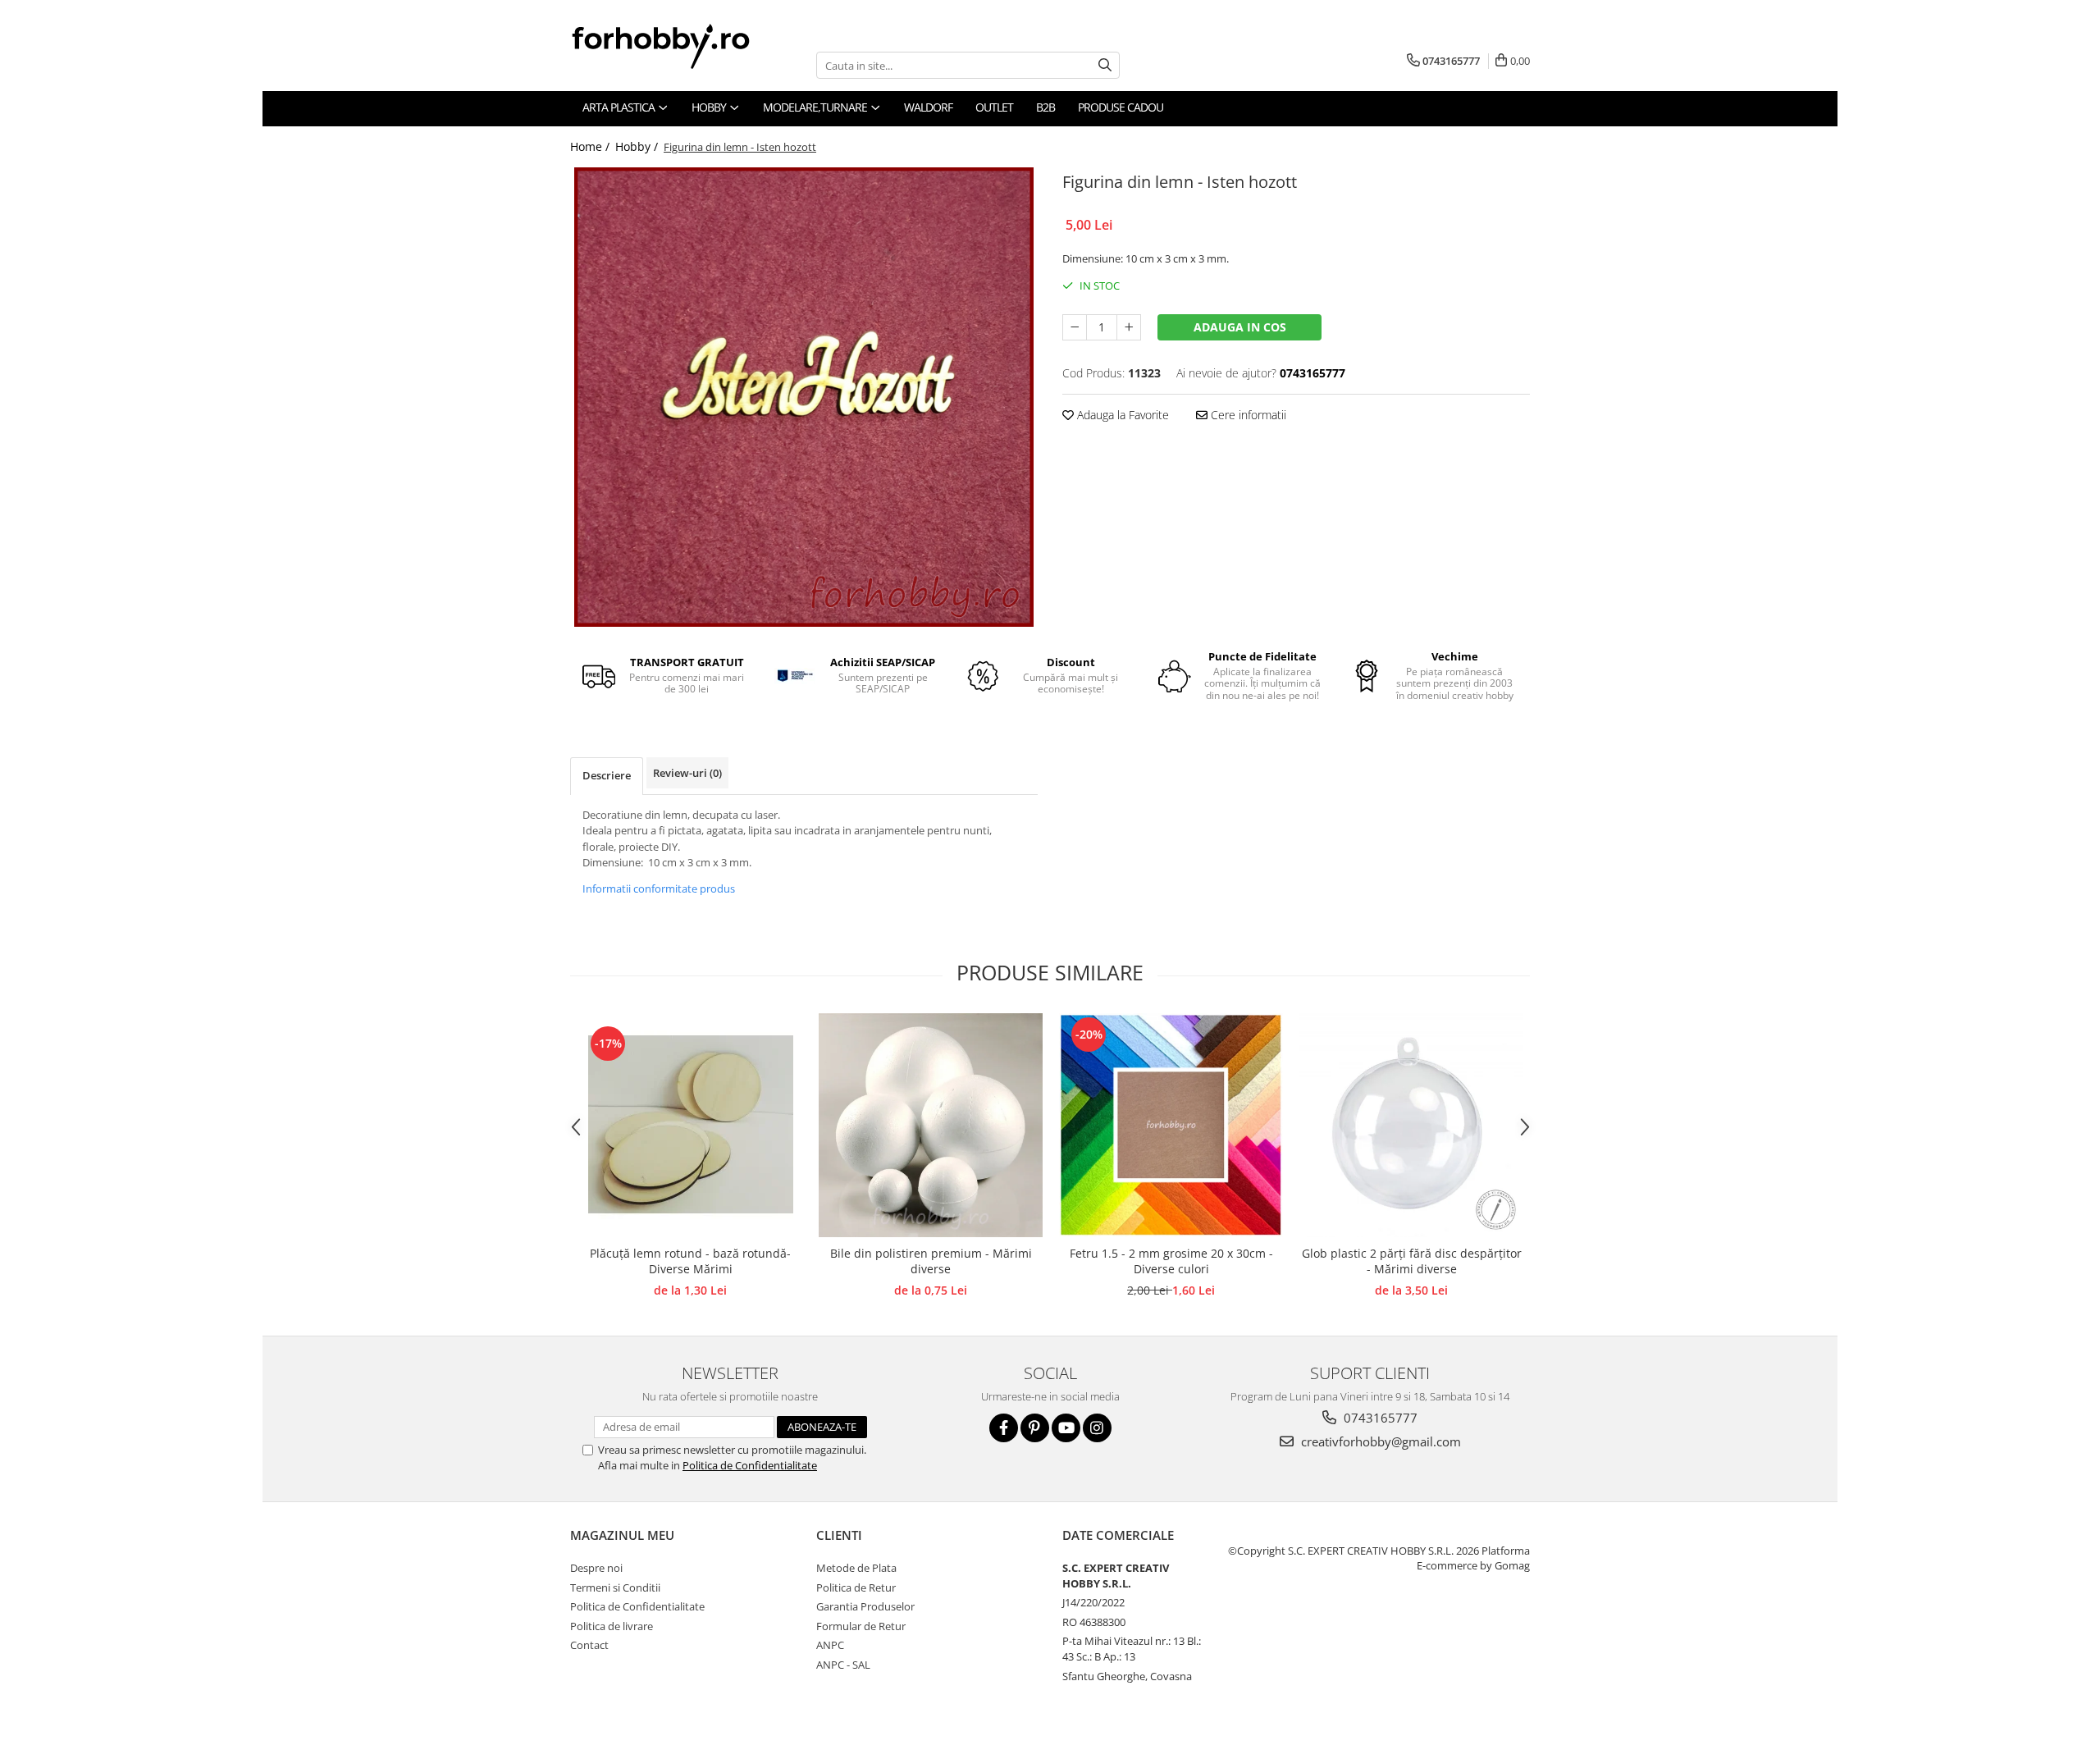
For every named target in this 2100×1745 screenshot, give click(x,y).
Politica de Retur (856, 1587)
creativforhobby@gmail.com (1379, 1441)
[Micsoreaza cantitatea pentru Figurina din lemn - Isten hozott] (1075, 327)
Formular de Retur (861, 1626)
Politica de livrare (612, 1626)
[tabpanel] (804, 397)
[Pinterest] (1035, 1428)
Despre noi (596, 1568)
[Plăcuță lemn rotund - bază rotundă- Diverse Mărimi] (690, 1125)
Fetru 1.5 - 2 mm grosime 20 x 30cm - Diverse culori (1171, 1261)
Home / (591, 146)
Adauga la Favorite (1121, 415)
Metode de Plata (856, 1568)
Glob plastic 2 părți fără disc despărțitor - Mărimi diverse (1412, 1261)
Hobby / (638, 146)
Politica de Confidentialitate (750, 1465)
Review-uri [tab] (687, 773)
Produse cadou (1121, 107)
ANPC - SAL (843, 1665)
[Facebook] (1004, 1428)
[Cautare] (1105, 65)
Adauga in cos (1240, 327)
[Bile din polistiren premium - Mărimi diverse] (931, 1125)
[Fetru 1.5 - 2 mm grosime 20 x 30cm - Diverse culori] (1171, 1125)
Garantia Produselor (865, 1606)
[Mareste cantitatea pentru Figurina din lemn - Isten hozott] (1129, 327)
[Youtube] (1066, 1428)
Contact (589, 1645)
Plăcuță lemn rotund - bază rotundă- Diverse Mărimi (690, 1261)
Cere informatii (1247, 415)
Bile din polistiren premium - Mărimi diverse (931, 1261)
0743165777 (1379, 1418)
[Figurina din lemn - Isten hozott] (804, 397)
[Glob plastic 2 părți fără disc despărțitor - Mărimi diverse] (1411, 1125)
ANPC (830, 1645)
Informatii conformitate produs (659, 888)
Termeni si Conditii (615, 1587)
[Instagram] (1097, 1428)
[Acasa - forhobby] (677, 46)
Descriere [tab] (607, 775)
